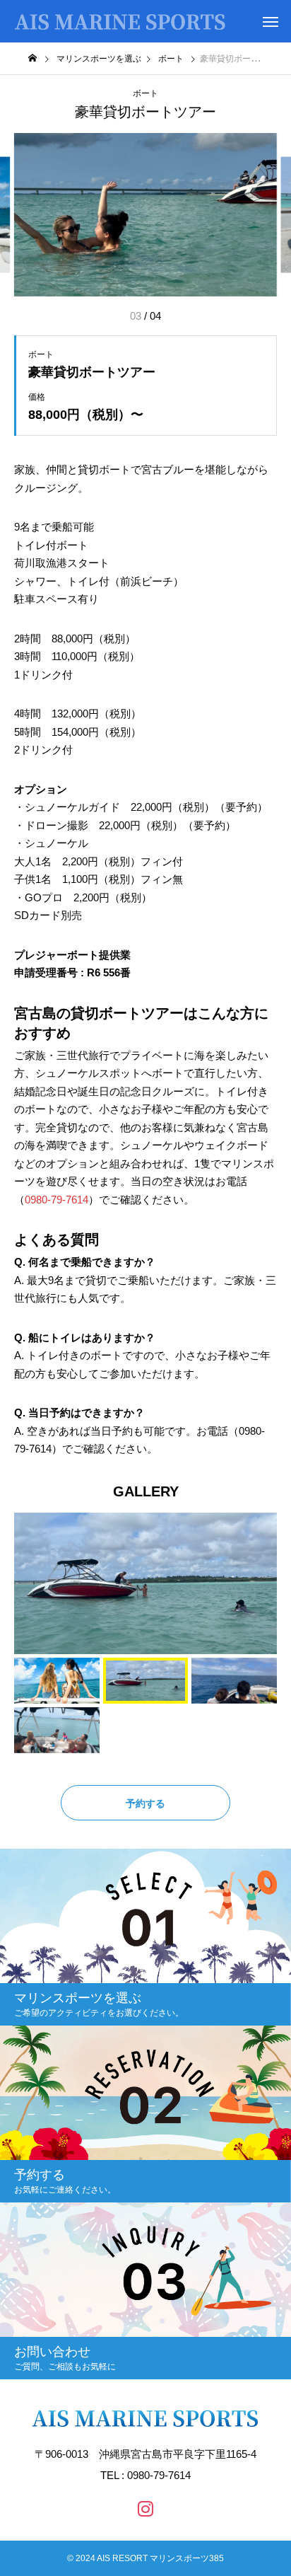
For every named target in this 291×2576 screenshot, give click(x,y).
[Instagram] (145, 2508)
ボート (145, 93)
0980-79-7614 (57, 1200)
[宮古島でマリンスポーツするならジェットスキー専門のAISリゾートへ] (120, 21)
